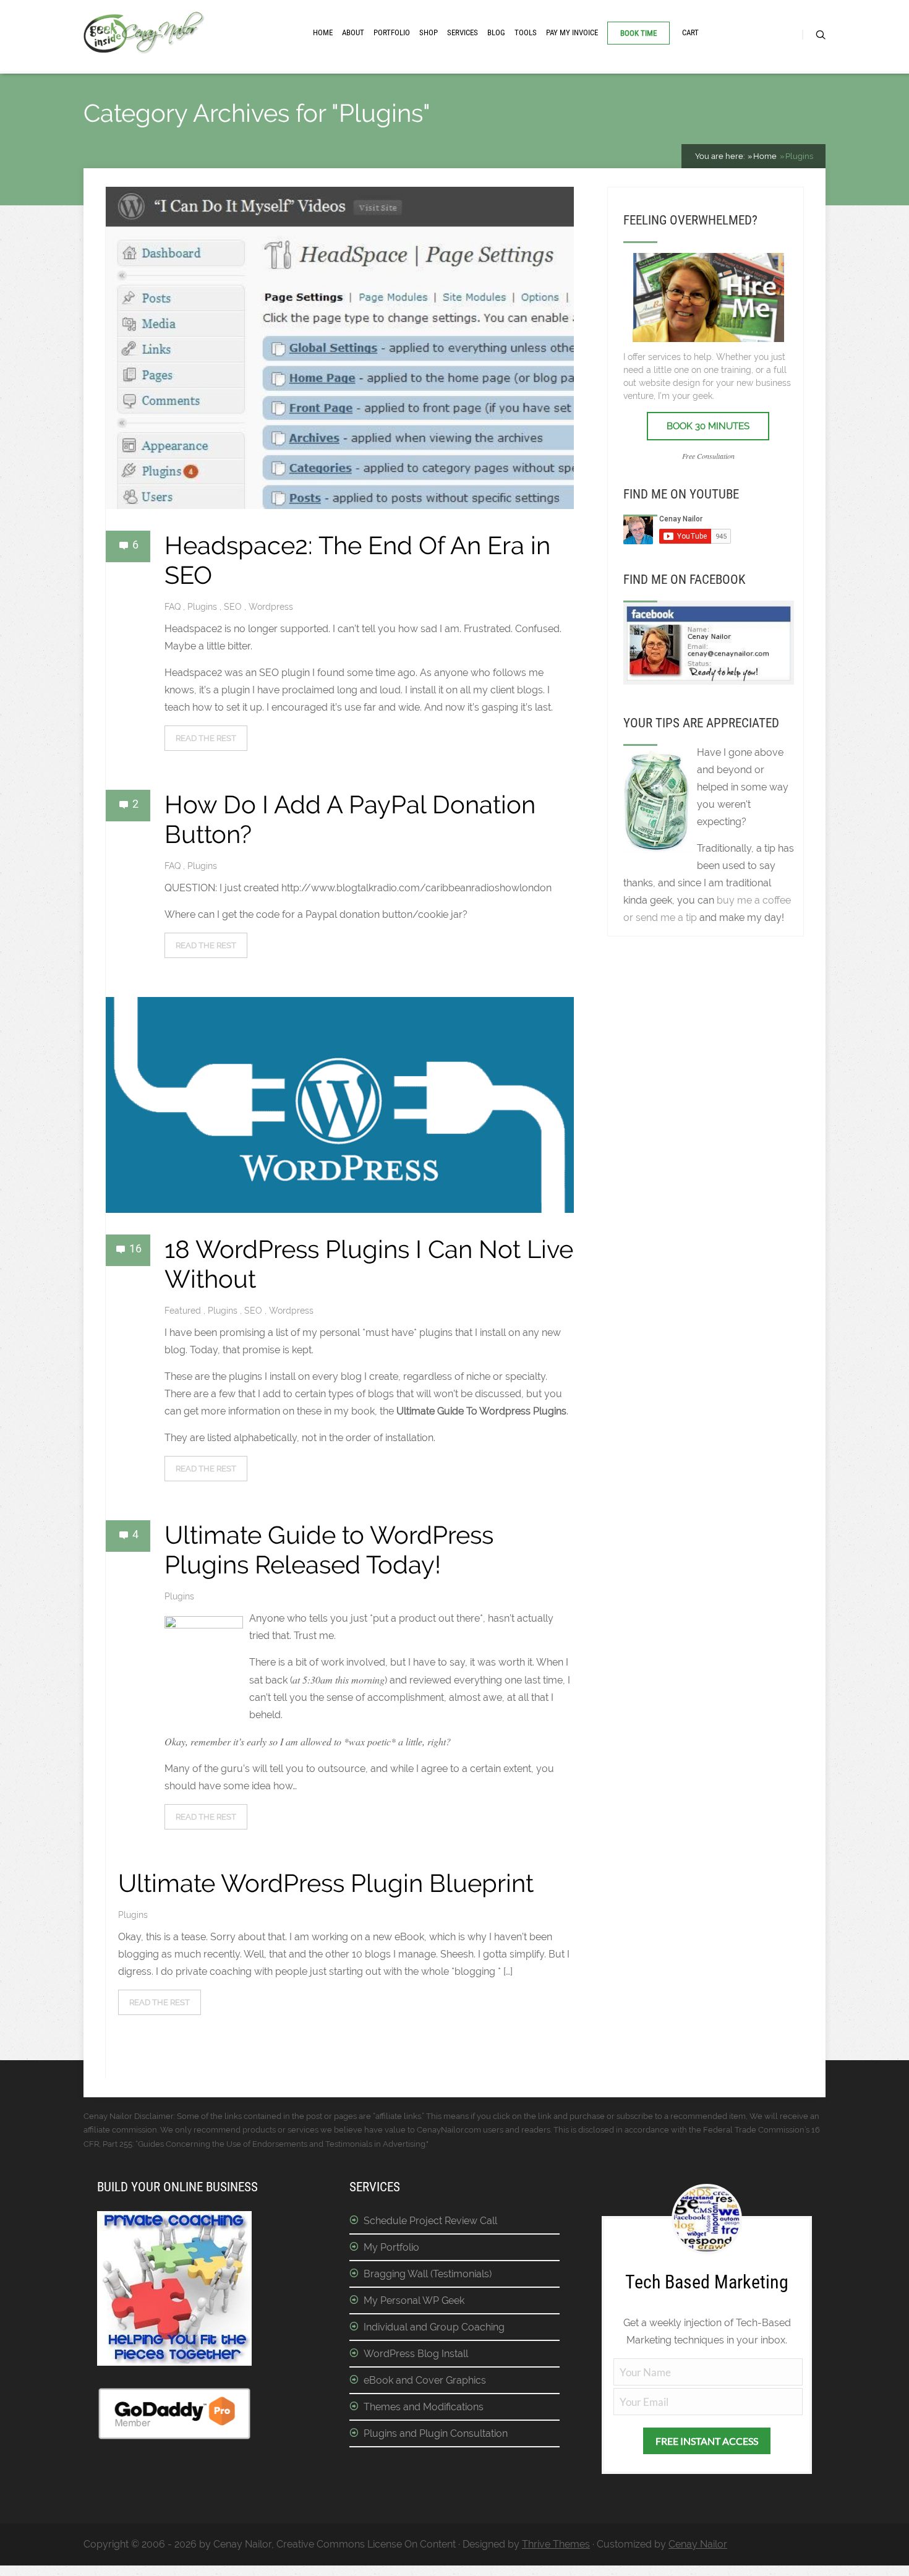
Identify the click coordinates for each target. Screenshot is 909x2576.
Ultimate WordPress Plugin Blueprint (326, 1883)
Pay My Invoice (572, 32)
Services (463, 32)
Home (323, 32)
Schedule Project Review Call (430, 2221)
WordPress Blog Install (416, 2354)
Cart (690, 32)
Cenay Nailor (698, 2544)
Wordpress (271, 607)
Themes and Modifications (424, 2407)
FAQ (174, 607)
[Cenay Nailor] (709, 681)
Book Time (638, 33)
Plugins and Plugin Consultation (436, 2433)
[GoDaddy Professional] (174, 2437)
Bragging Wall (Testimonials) (428, 2274)
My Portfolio (391, 2247)
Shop (429, 32)
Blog (496, 32)
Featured (184, 1311)
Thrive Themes (556, 2544)
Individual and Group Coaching (434, 2327)
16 (135, 1248)
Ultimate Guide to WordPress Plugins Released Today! (329, 1550)
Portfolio (392, 32)
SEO (234, 607)
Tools (526, 32)
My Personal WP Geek (414, 2300)
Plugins (203, 607)
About (353, 32)
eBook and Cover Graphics (425, 2380)
